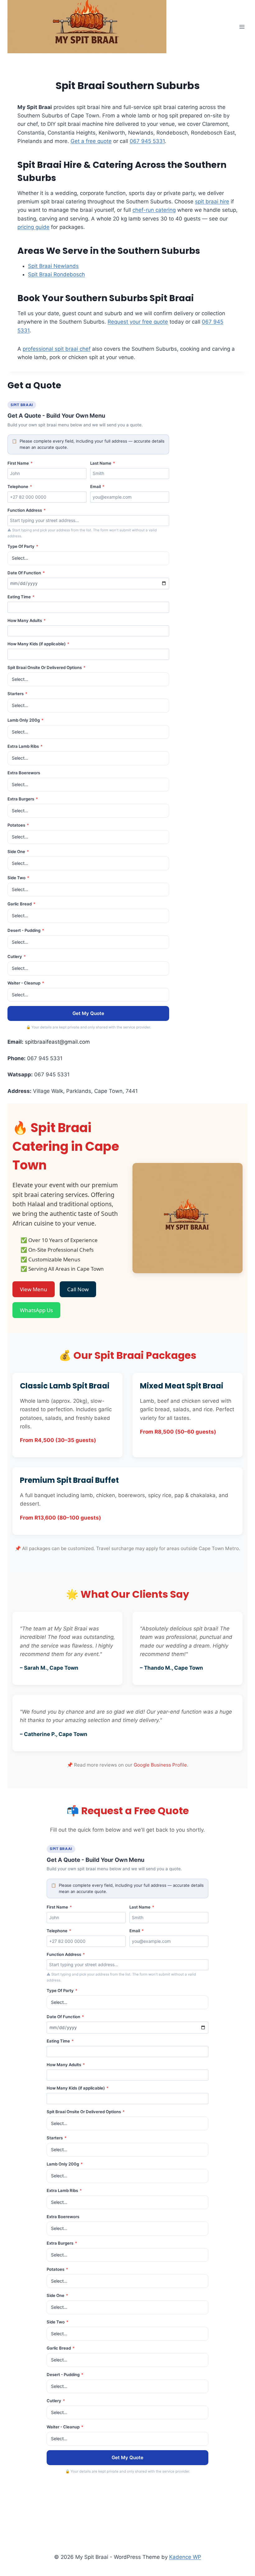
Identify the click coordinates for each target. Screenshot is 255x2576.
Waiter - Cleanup (26, 983)
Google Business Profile (160, 1765)
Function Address (27, 510)
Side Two (18, 878)
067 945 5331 (147, 141)
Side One (18, 852)
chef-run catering (154, 210)
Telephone (20, 486)
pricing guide (33, 227)
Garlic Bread (21, 904)
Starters (17, 694)
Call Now (78, 1289)
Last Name (103, 463)
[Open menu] (242, 27)
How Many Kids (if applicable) (38, 644)
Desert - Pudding (26, 930)
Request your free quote (138, 322)
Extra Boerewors (24, 773)
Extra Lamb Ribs (25, 746)
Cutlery (17, 956)
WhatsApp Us (36, 1310)
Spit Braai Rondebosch (56, 274)
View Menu (34, 1289)
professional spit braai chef (57, 349)
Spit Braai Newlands (53, 266)
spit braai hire (212, 202)
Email (97, 486)
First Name (20, 463)
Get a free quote (91, 141)
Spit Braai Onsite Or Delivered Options (46, 667)
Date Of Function (26, 573)
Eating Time (21, 597)
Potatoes (18, 825)
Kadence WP (185, 2557)
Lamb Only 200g (25, 720)
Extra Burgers (23, 799)
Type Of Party (23, 546)
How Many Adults (27, 620)
